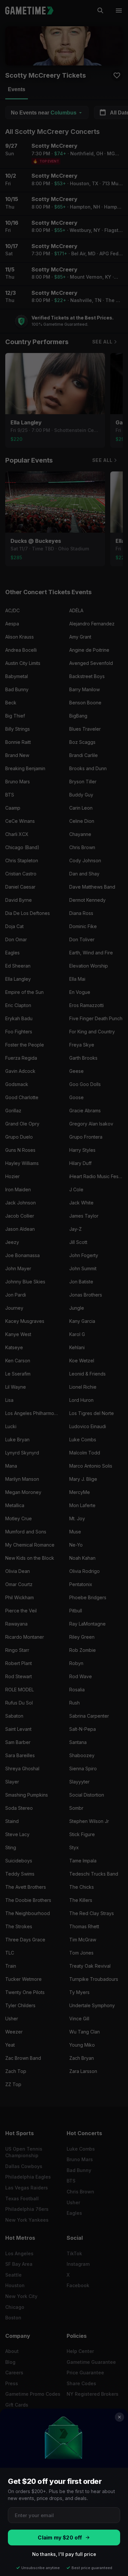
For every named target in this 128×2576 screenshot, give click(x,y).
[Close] (119, 2417)
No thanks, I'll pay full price (64, 2554)
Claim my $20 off (60, 2538)
